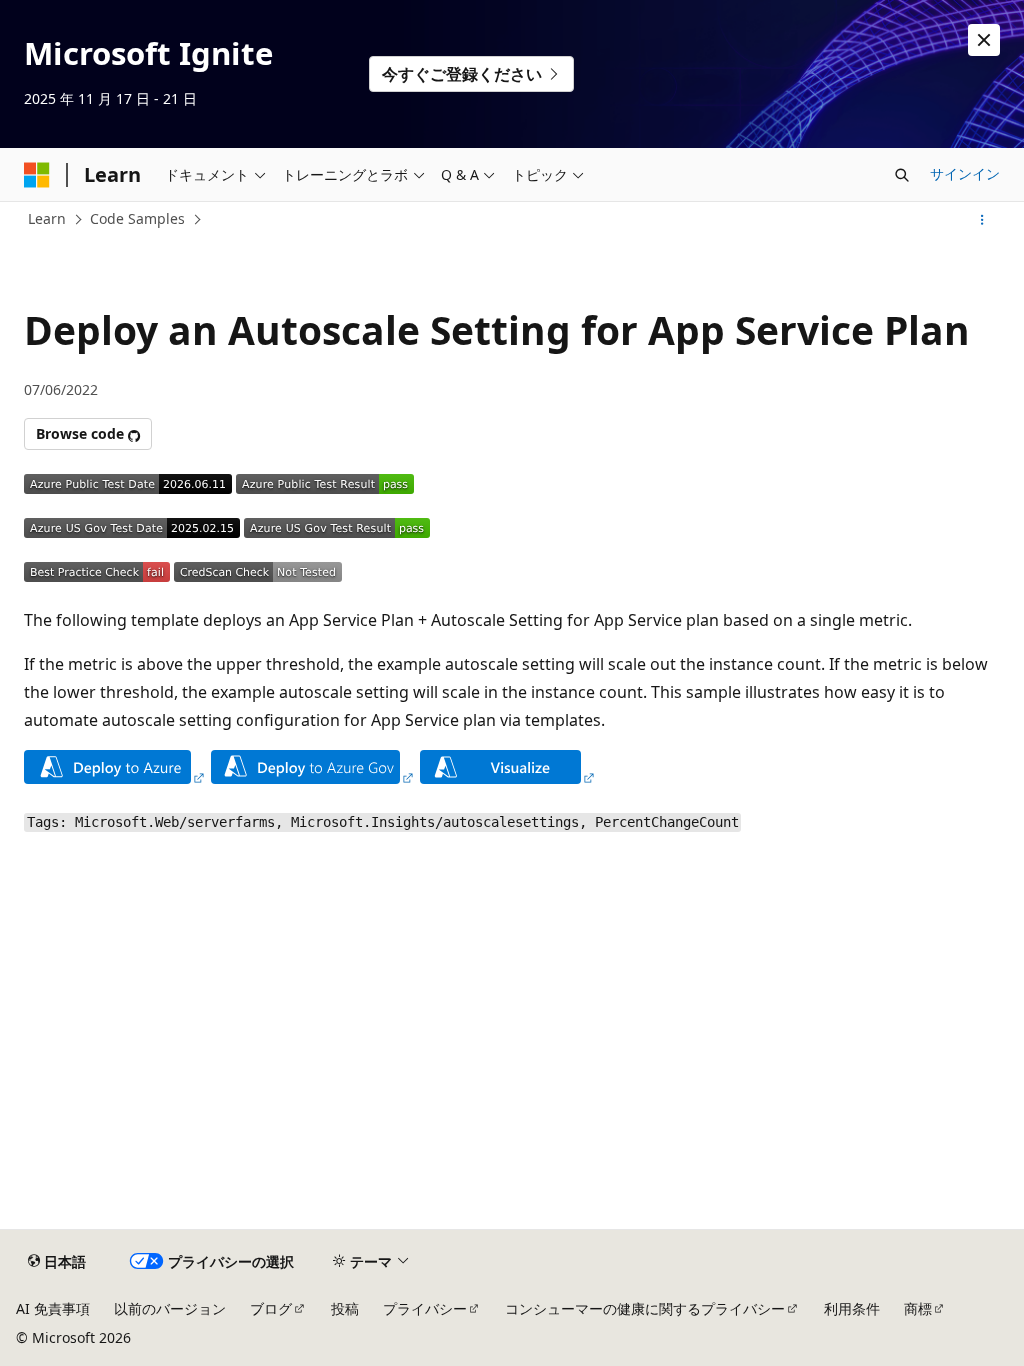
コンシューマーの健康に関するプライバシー (645, 1308)
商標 (918, 1308)
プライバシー (425, 1308)
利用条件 (852, 1308)
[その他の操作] (982, 220)
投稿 (345, 1308)
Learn (47, 218)
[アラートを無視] (984, 40)
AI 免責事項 (53, 1308)
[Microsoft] (37, 175)
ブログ (271, 1308)
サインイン (965, 173)
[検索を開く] (902, 175)
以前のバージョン (170, 1308)
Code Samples (137, 218)
